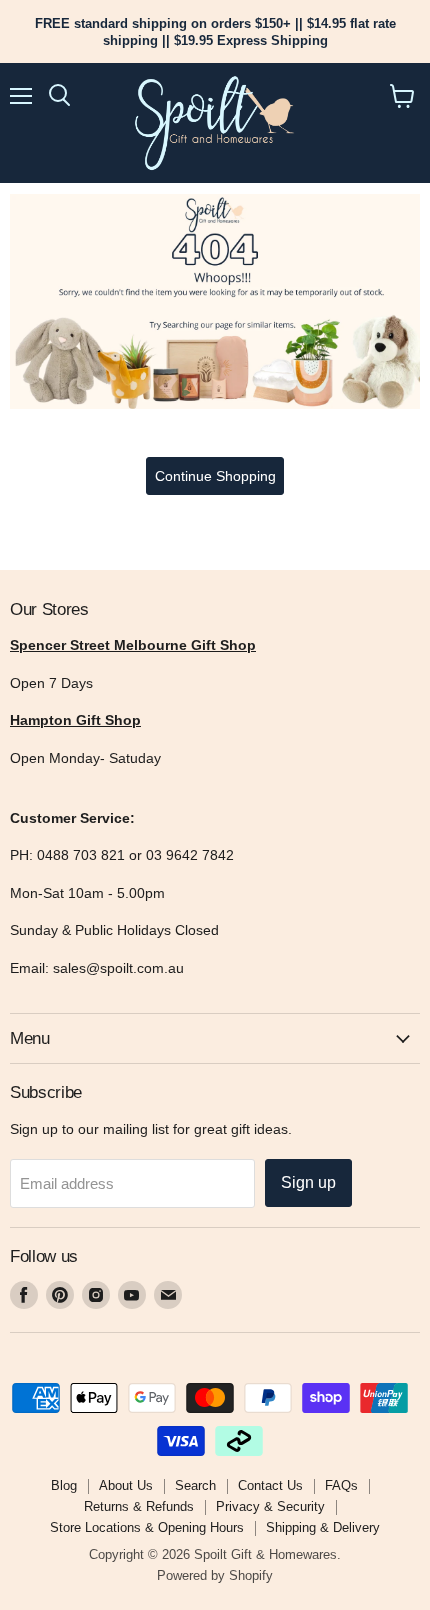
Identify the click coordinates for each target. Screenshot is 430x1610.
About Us (126, 1485)
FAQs (341, 1485)
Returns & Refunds (139, 1506)
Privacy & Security (270, 1506)
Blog (64, 1485)
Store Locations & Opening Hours (147, 1527)
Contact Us (270, 1485)
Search (195, 1485)
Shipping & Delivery (323, 1527)
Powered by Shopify (215, 1575)
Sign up (308, 1182)
